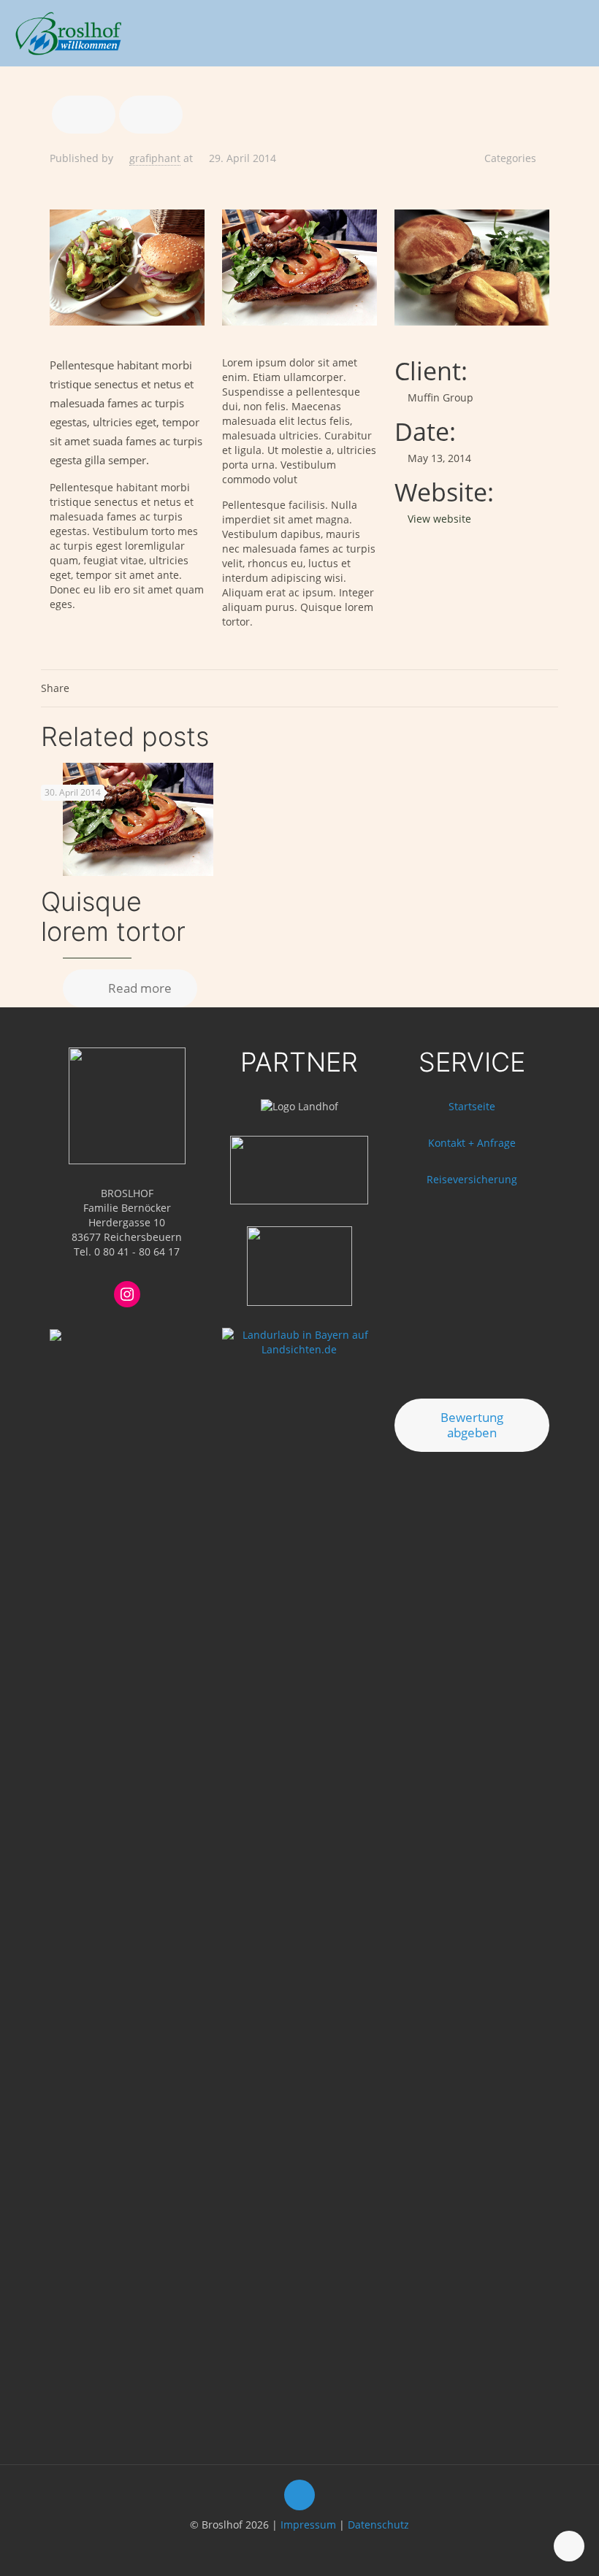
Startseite (472, 1106)
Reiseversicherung (472, 1179)
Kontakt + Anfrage (472, 1143)
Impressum (308, 2525)
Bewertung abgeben (472, 1425)
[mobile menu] (576, 33)
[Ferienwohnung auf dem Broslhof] (68, 33)
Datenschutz (378, 2525)
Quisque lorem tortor (113, 916)
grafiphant (155, 158)
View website (439, 519)
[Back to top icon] (299, 2495)
